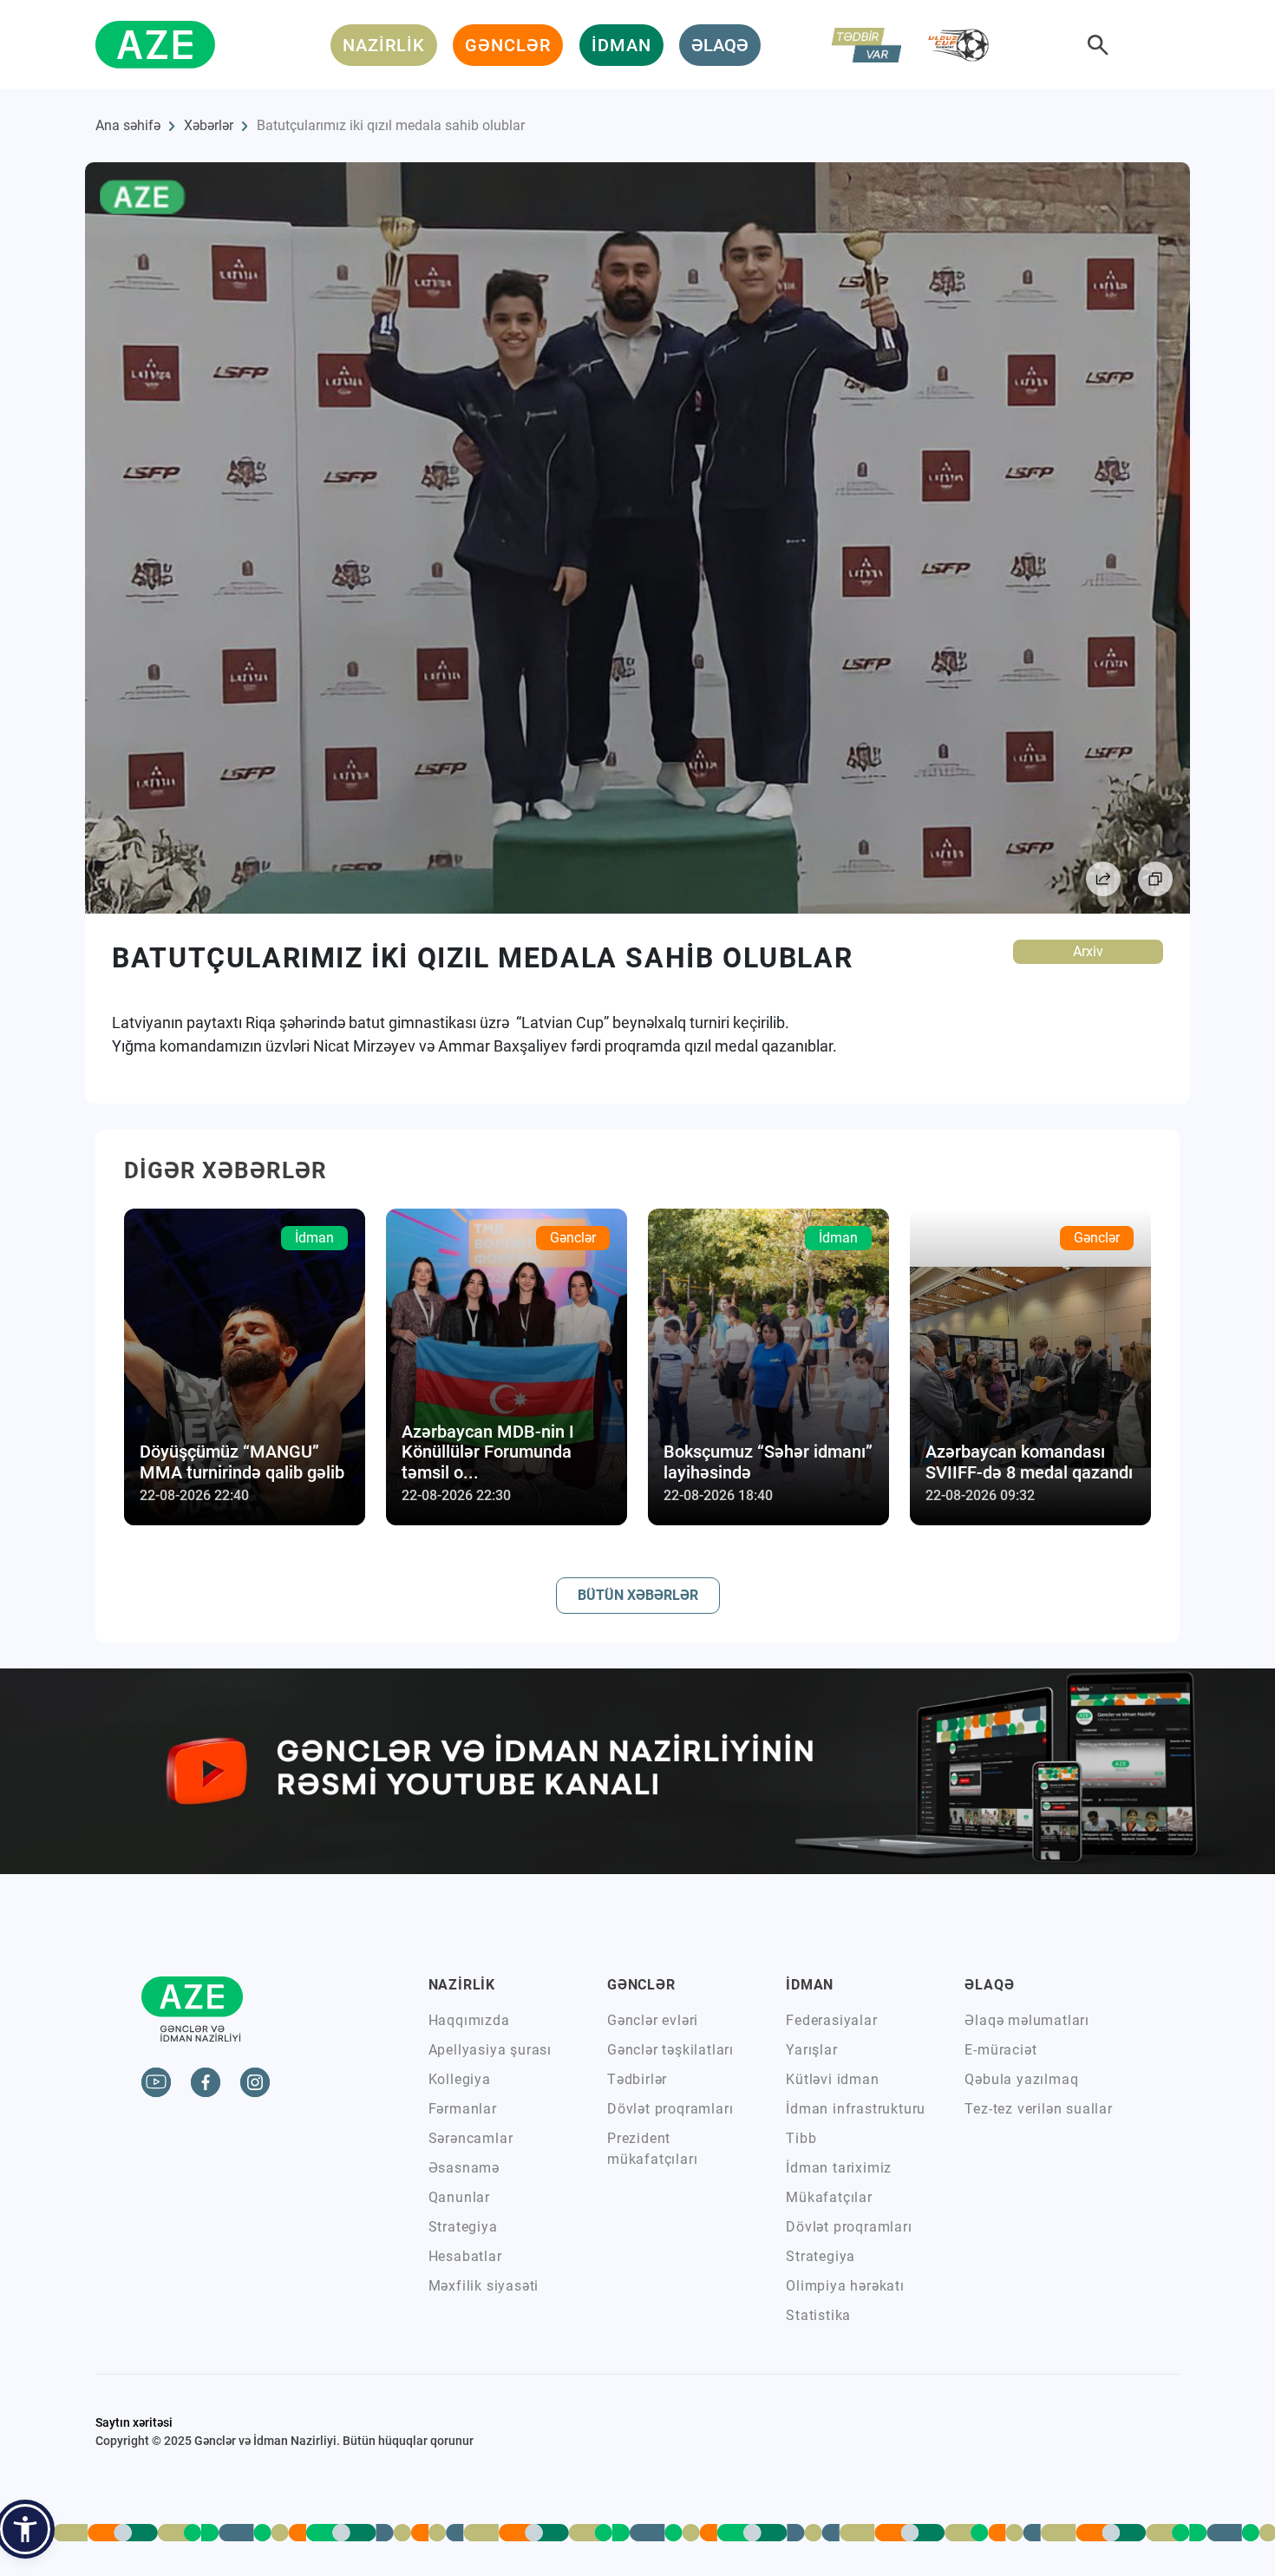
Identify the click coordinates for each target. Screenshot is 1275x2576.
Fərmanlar (463, 2109)
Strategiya (463, 2227)
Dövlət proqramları (670, 2109)
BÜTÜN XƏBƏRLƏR (638, 1595)
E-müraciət (1000, 2050)
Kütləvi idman (832, 2079)
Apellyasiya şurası (490, 2050)
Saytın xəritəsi (134, 2422)
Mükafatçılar (829, 2197)
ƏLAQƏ (720, 45)
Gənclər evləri (653, 2020)
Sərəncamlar (471, 2138)
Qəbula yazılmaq (1021, 2079)
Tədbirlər (637, 2079)
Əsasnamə (464, 2168)
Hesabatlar (465, 2256)
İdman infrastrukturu (856, 2109)
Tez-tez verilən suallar (1038, 2109)
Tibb (801, 2138)
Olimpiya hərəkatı (845, 2286)
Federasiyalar (831, 2020)
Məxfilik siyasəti (484, 2286)
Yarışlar (811, 2050)
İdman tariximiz (839, 2168)
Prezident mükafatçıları (652, 2149)
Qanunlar (459, 2197)
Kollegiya (460, 2079)
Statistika (818, 2315)
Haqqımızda (469, 2020)
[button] (25, 2529)
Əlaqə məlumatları (1027, 2020)
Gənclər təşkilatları (670, 2050)
